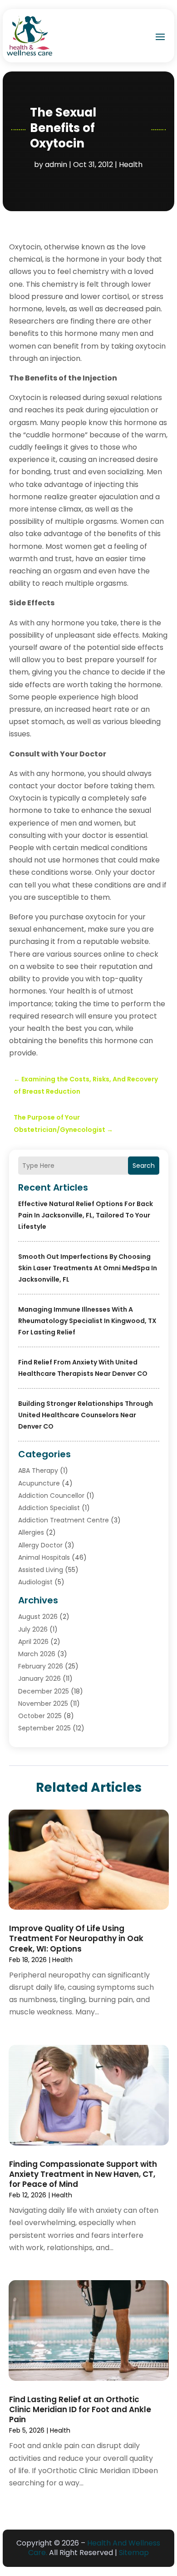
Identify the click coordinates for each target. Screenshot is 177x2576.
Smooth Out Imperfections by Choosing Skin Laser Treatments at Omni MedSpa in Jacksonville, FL (88, 1268)
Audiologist (35, 1582)
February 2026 (41, 1666)
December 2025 (44, 1691)
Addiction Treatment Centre (64, 1520)
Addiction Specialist (49, 1508)
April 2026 (33, 1642)
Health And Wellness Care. (94, 2548)
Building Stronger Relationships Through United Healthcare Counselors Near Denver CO (86, 1415)
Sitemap (134, 2553)
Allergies (31, 1532)
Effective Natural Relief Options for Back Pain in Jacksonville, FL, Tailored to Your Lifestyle (86, 1215)
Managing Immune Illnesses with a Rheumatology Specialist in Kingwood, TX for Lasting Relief (87, 1321)
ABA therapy (38, 1471)
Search (144, 1166)
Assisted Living (41, 1570)
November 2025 (43, 1704)
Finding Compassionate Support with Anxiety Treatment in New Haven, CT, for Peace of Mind (83, 2174)
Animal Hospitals (44, 1557)
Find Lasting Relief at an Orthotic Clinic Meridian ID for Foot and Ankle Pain (80, 2409)
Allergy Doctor (40, 1545)
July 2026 (33, 1629)
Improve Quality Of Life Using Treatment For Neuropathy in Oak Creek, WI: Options (76, 1938)
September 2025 (44, 1728)
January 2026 (39, 1678)
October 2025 (40, 1716)
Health (131, 165)
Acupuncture (39, 1483)
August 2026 (38, 1617)
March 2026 (37, 1654)
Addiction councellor (51, 1496)
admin (56, 165)
